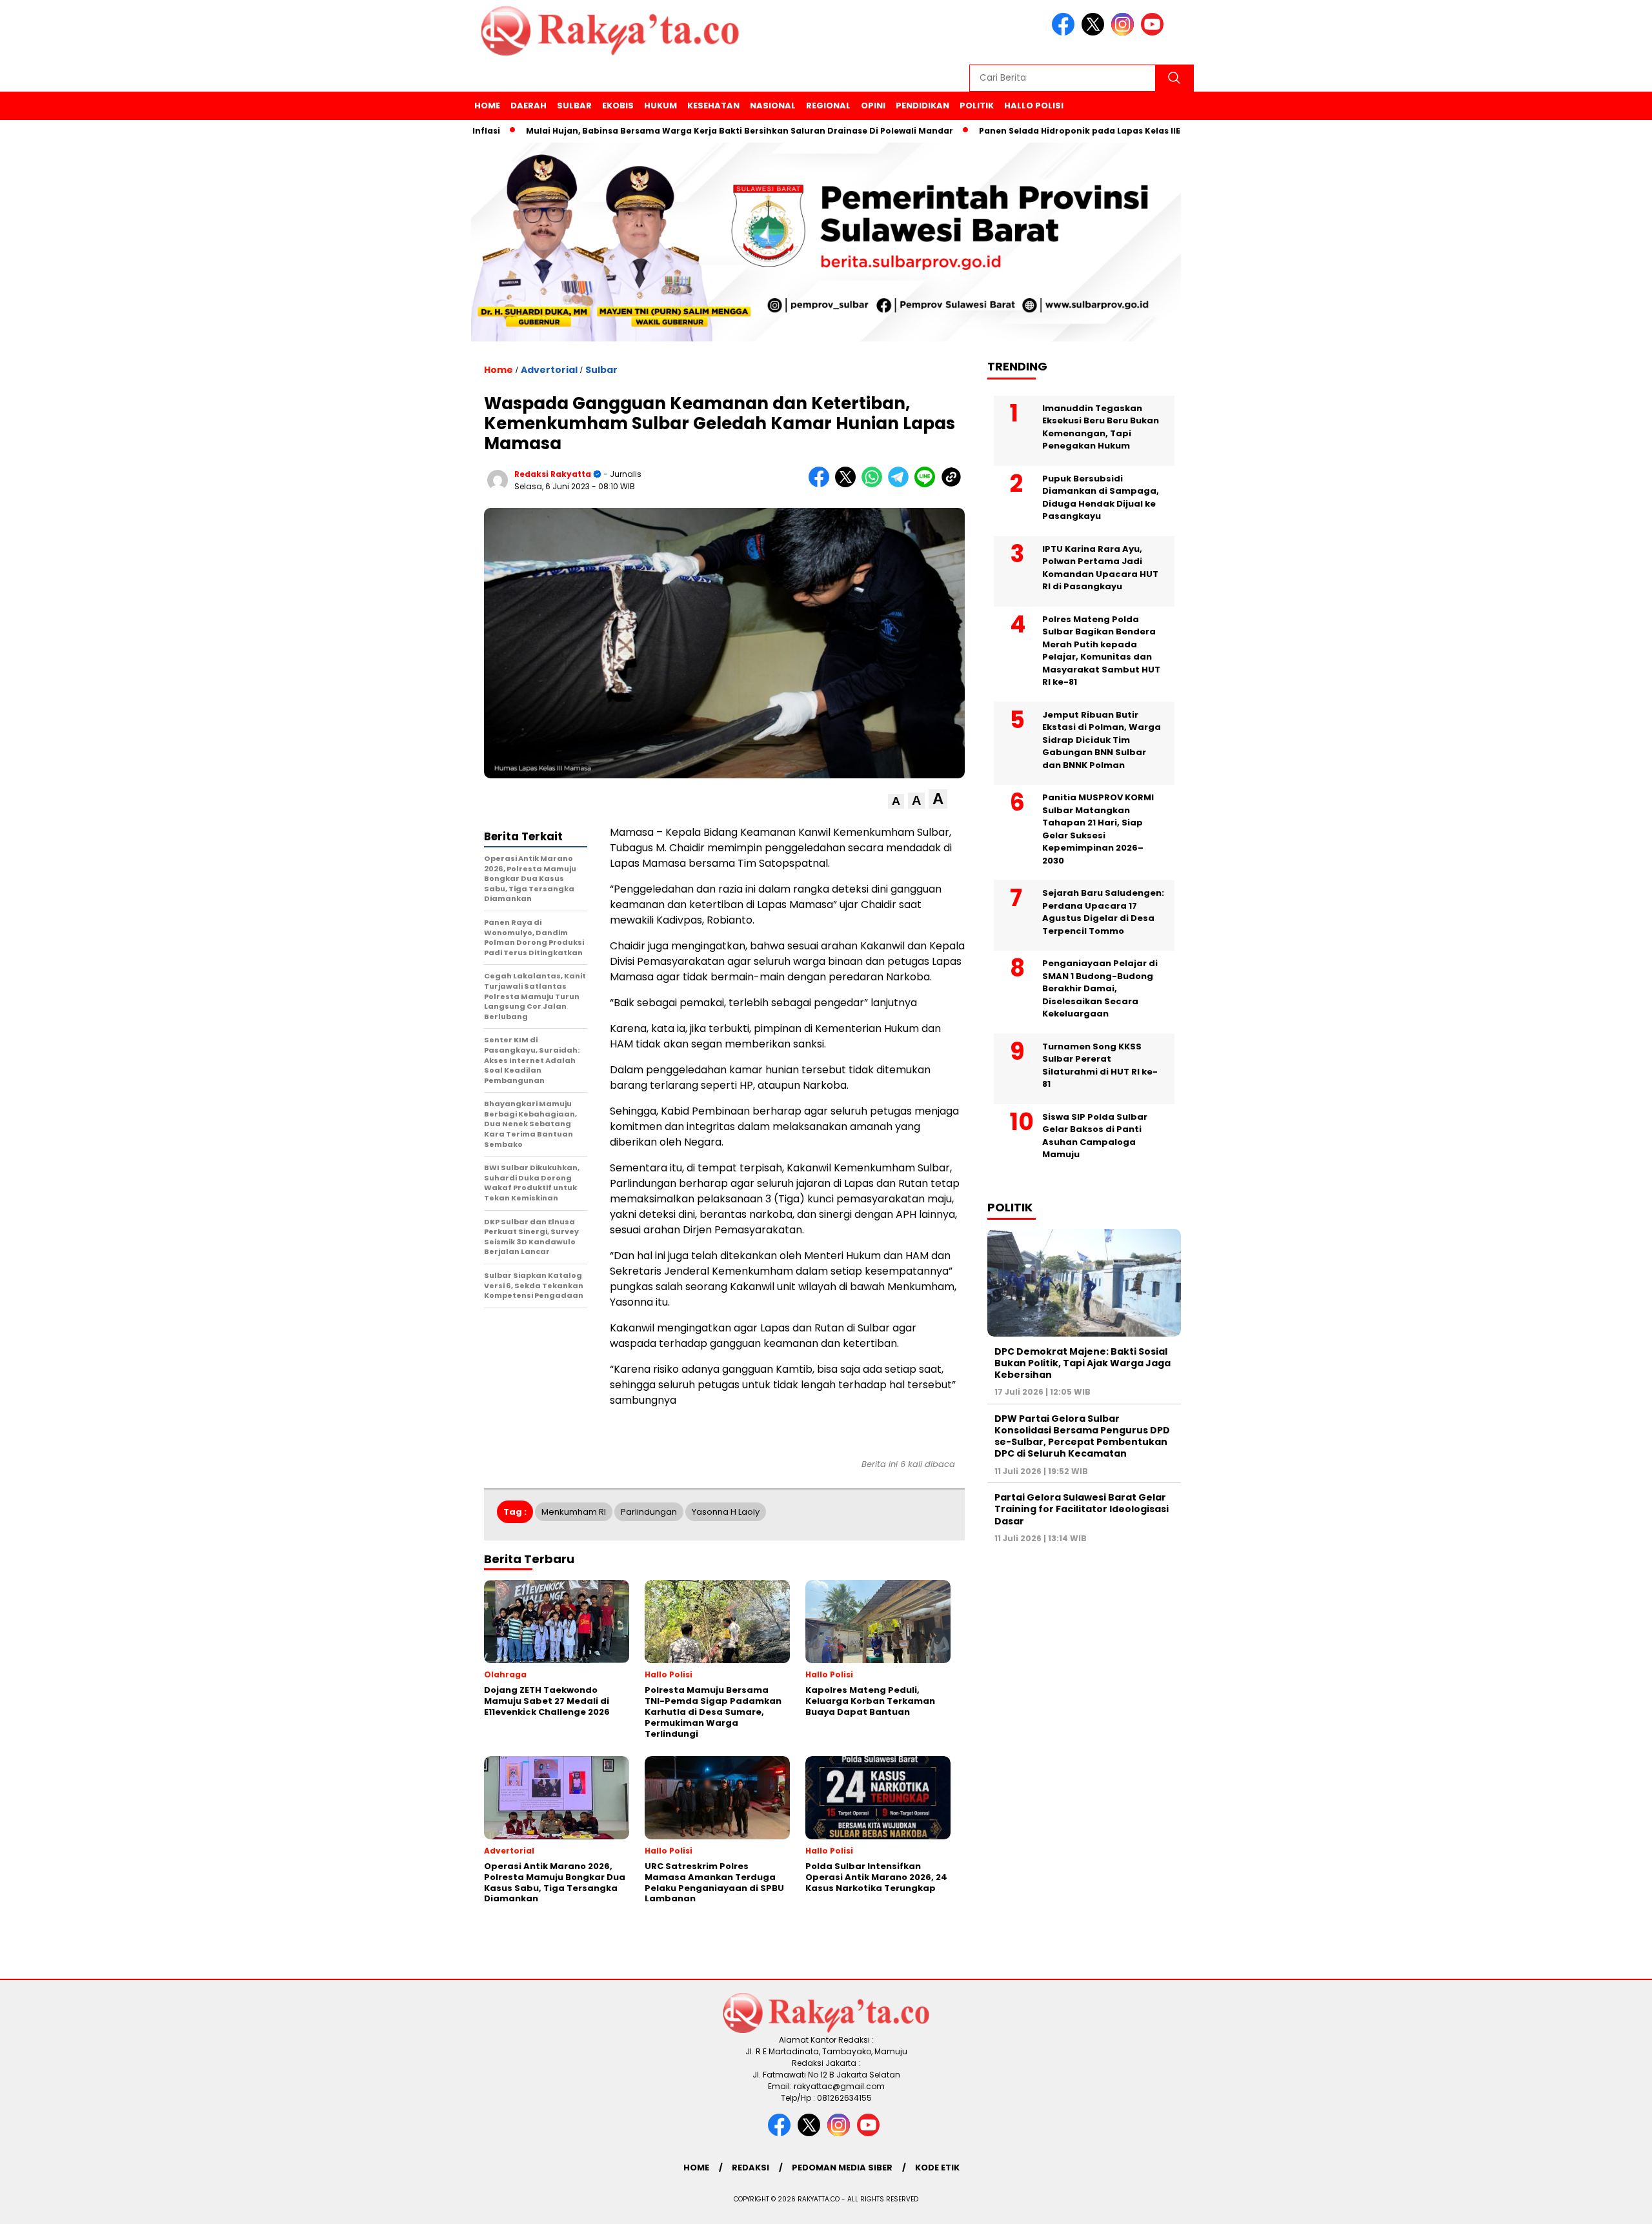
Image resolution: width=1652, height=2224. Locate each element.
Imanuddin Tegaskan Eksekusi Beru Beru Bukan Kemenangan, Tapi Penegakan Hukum (1101, 427)
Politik (977, 106)
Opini (873, 106)
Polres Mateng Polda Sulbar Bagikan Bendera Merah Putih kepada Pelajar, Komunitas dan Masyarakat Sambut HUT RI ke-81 (1101, 650)
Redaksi (750, 2168)
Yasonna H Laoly (726, 1512)
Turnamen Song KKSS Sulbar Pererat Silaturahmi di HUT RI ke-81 (1100, 1065)
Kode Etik (937, 2168)
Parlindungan (649, 1512)
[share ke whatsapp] (875, 484)
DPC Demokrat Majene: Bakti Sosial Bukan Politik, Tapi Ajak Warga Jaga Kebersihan (1083, 1362)
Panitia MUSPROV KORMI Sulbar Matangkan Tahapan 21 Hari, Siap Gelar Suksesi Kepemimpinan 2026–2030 (1098, 829)
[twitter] (1095, 33)
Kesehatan (713, 106)
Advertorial (549, 370)
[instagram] (1125, 33)
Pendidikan (922, 106)
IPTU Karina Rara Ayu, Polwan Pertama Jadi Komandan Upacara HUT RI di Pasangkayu (1100, 567)
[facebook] (1065, 33)
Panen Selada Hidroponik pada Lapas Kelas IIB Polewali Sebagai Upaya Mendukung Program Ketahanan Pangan (1161, 131)
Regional (828, 106)
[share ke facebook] (822, 484)
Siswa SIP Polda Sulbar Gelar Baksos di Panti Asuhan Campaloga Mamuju (1095, 1135)
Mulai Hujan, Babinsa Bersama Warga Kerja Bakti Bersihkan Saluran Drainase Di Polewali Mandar (675, 131)
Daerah (529, 106)
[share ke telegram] (901, 484)
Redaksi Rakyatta (553, 474)
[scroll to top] (1592, 2204)
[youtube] (1154, 33)
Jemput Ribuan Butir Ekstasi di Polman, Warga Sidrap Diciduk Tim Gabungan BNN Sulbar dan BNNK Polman (1102, 739)
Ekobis (618, 106)
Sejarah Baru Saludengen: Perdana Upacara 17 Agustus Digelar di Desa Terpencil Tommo (1103, 912)
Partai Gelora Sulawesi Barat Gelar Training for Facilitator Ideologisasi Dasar (1082, 1509)
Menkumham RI (574, 1512)
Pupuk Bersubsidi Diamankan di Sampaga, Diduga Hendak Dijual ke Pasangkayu (1101, 497)
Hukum (660, 106)
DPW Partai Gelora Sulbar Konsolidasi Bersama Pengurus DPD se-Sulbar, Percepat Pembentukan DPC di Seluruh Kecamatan (1082, 1436)
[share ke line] (928, 484)
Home (487, 106)
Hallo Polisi (1034, 106)
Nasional (773, 106)
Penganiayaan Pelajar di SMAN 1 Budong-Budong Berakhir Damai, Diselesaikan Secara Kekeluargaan (1100, 988)
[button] (896, 801)
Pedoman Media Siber (842, 2168)
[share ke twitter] (848, 484)
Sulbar (574, 106)
